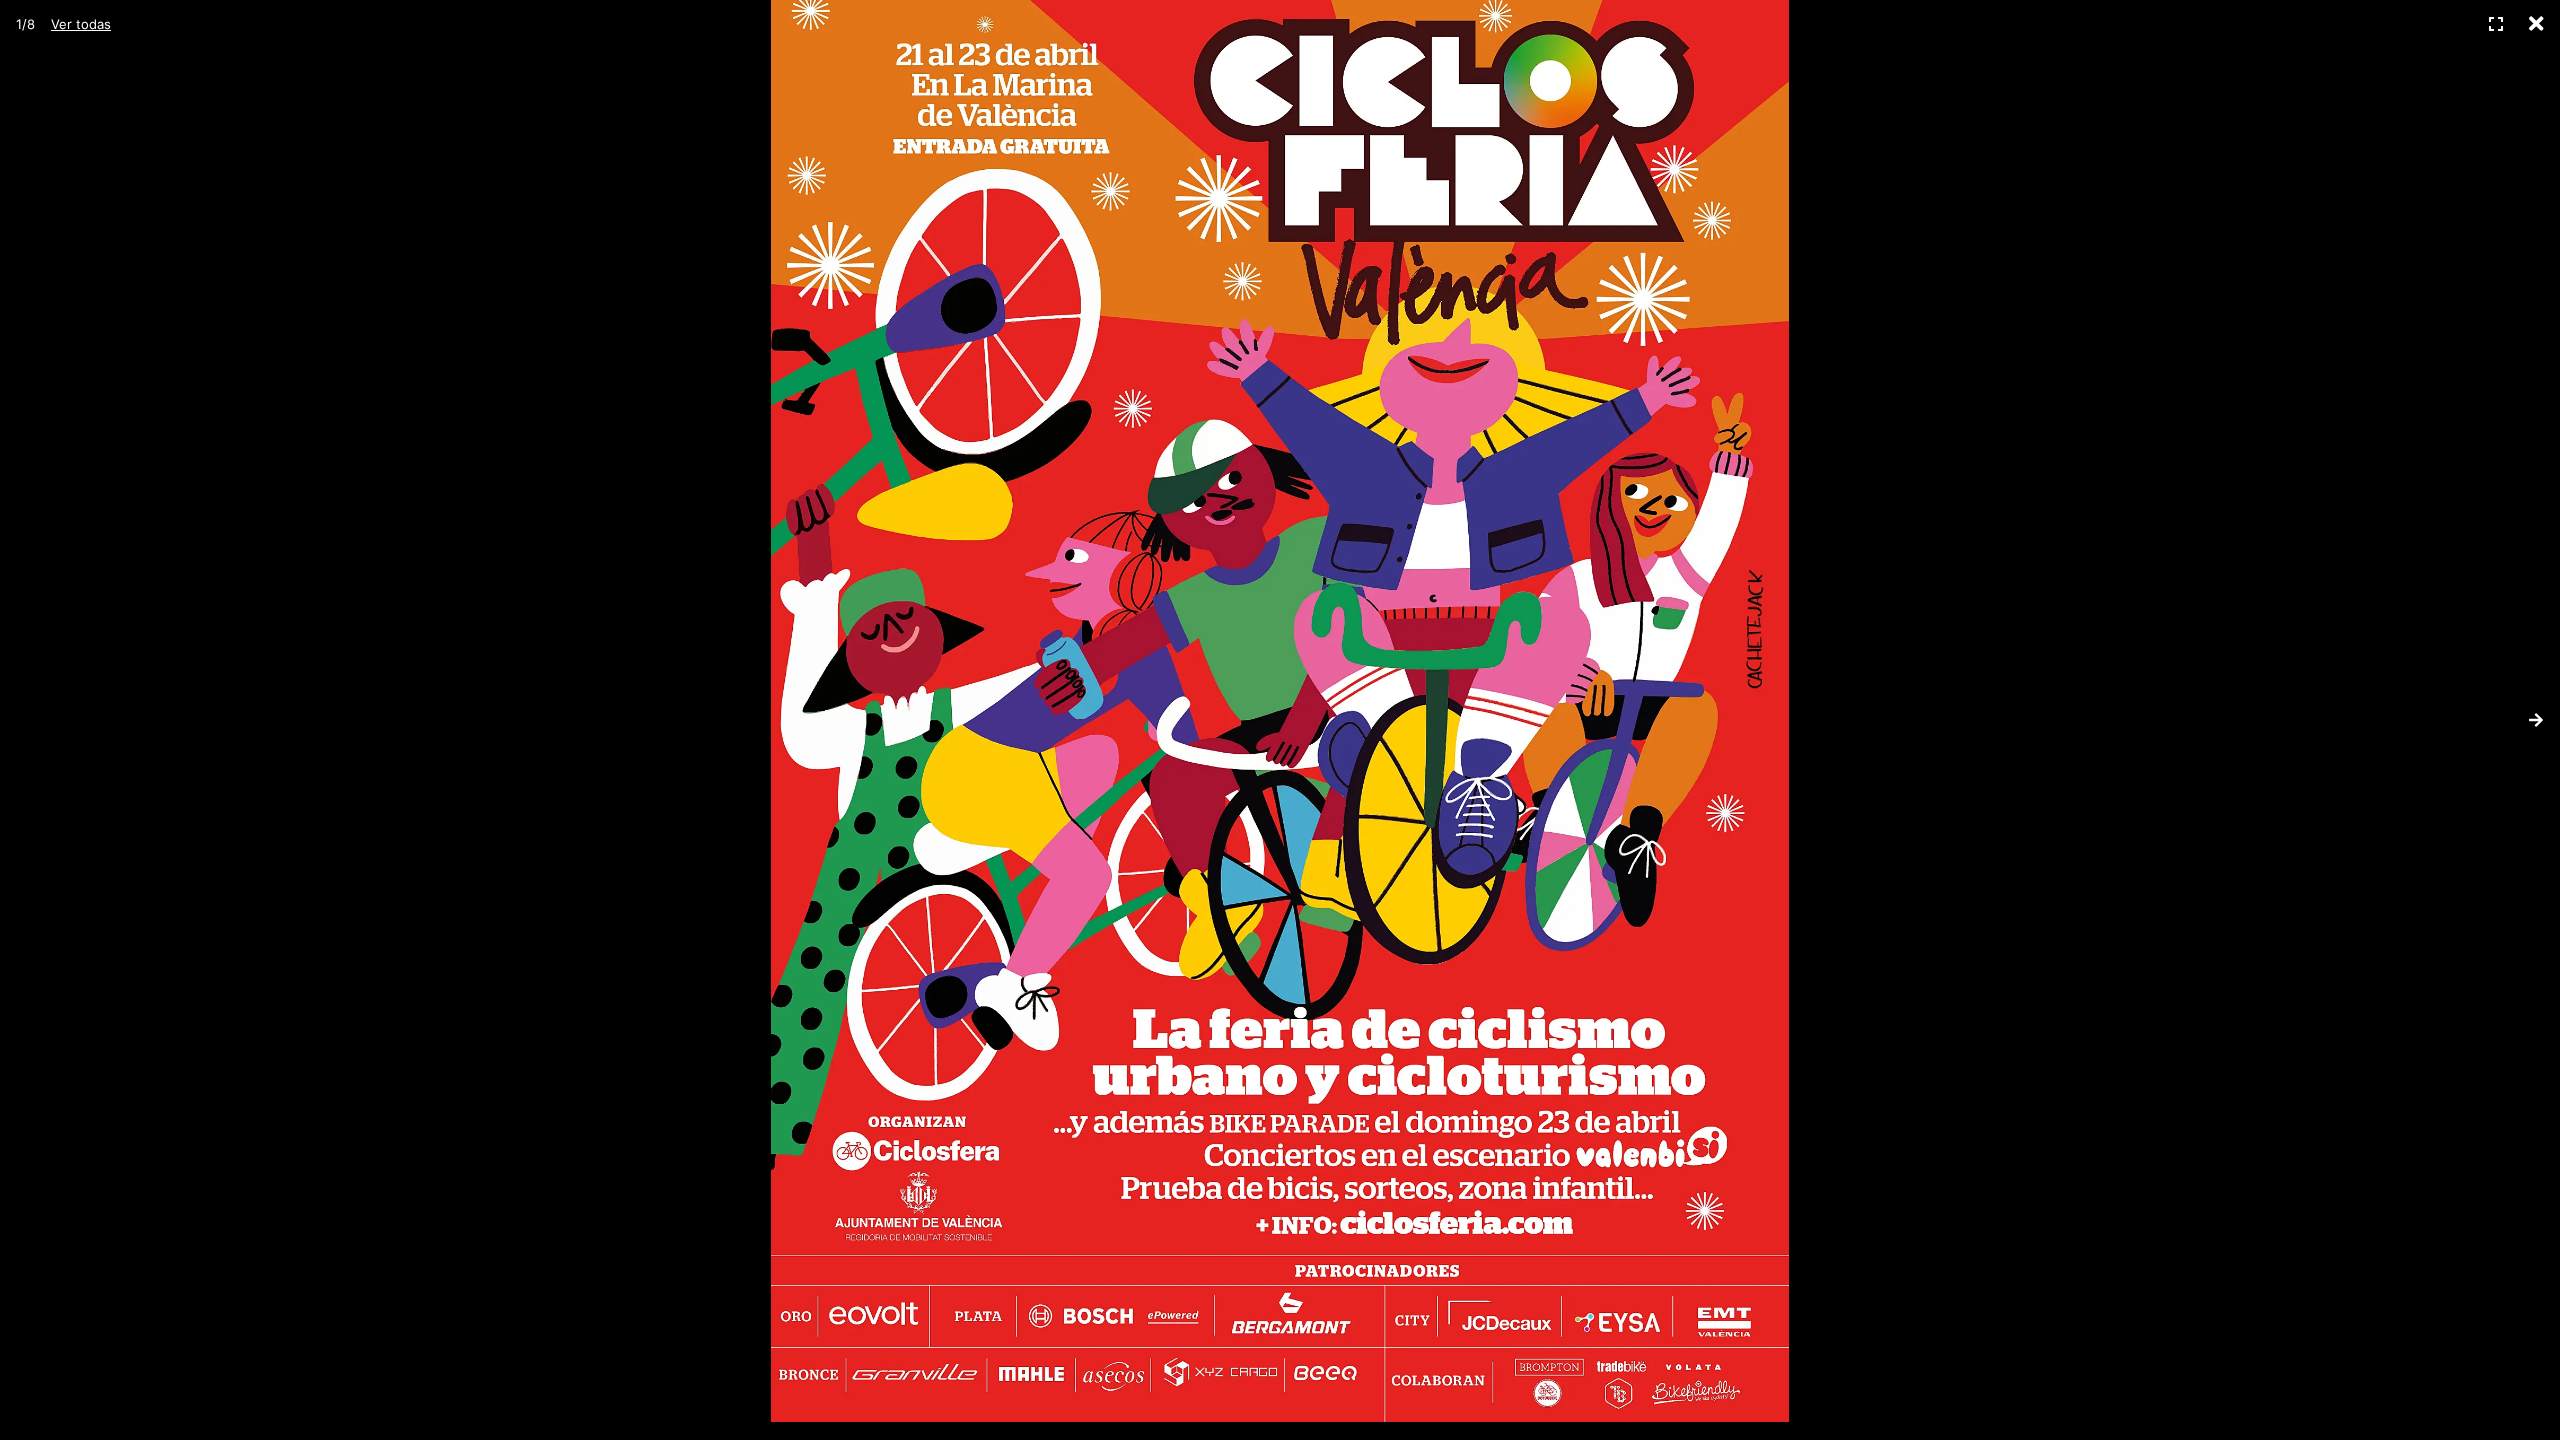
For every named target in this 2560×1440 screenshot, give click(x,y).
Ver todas (81, 24)
